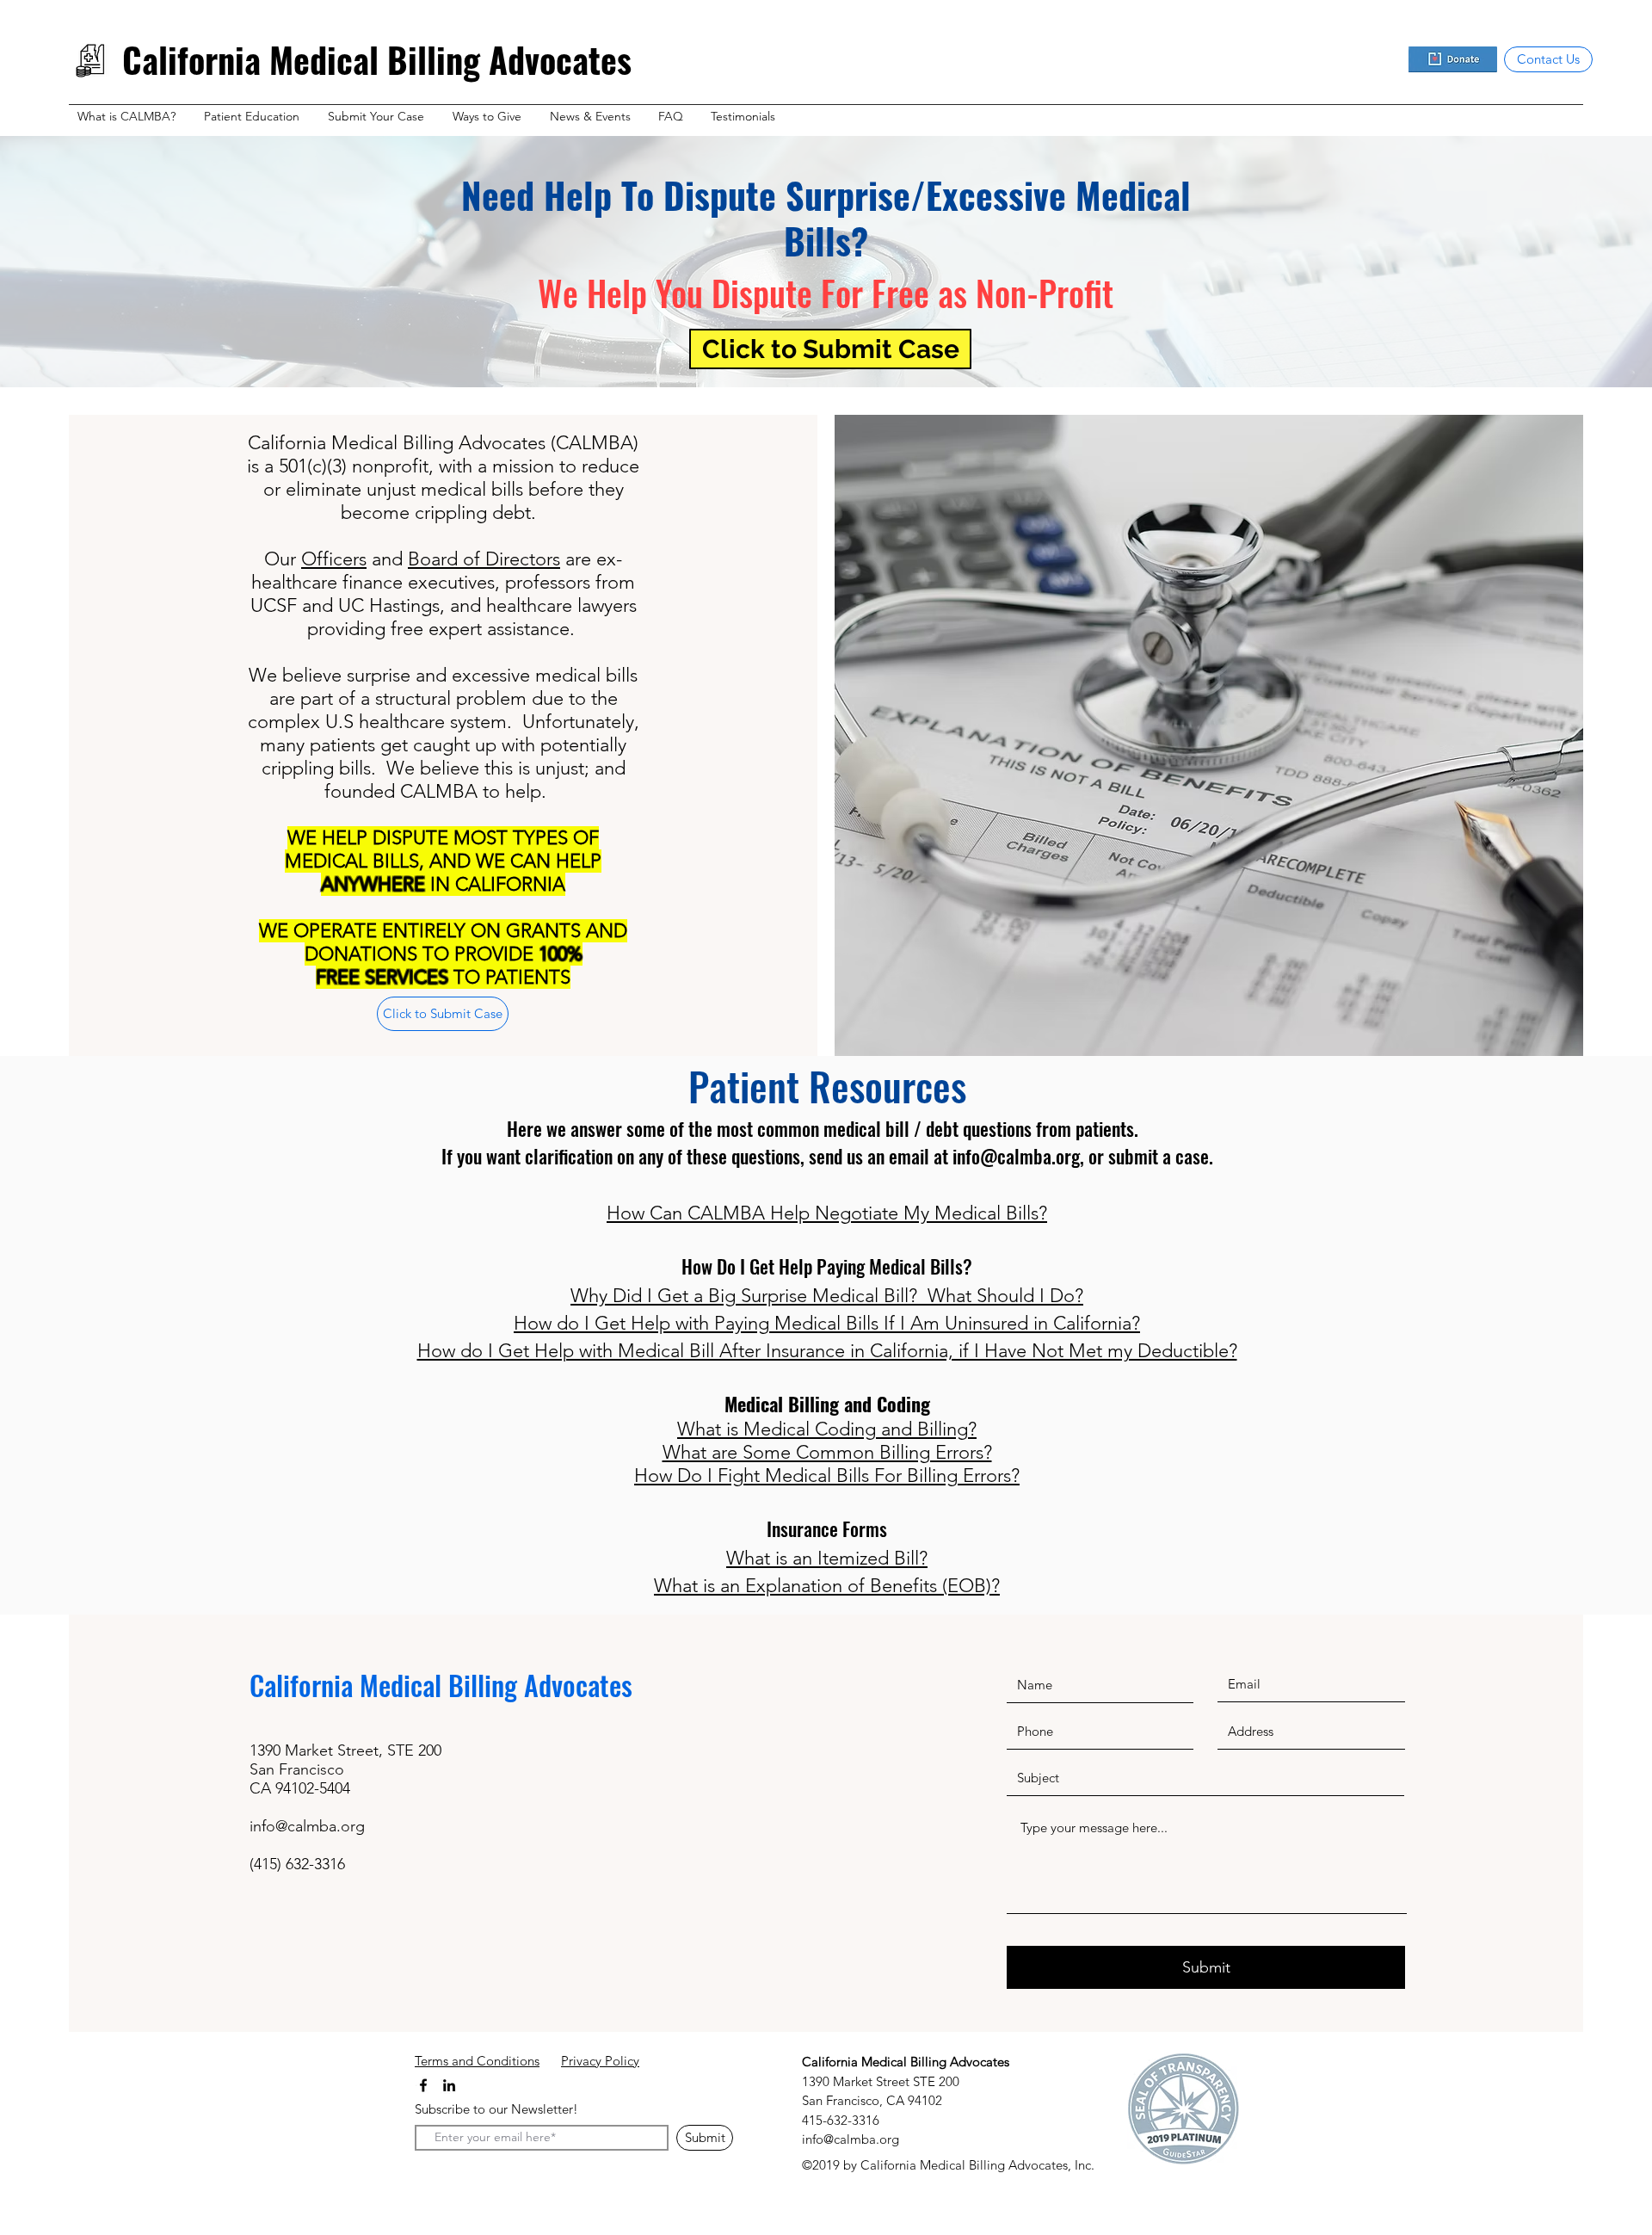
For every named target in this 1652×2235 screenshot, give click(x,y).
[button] (132, 116)
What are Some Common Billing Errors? (827, 1452)
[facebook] (423, 2085)
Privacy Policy (600, 2061)
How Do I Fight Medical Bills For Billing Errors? (827, 1476)
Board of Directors (484, 559)
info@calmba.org (1016, 1156)
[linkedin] (449, 2085)
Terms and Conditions (477, 2061)
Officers (334, 559)
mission (523, 466)
